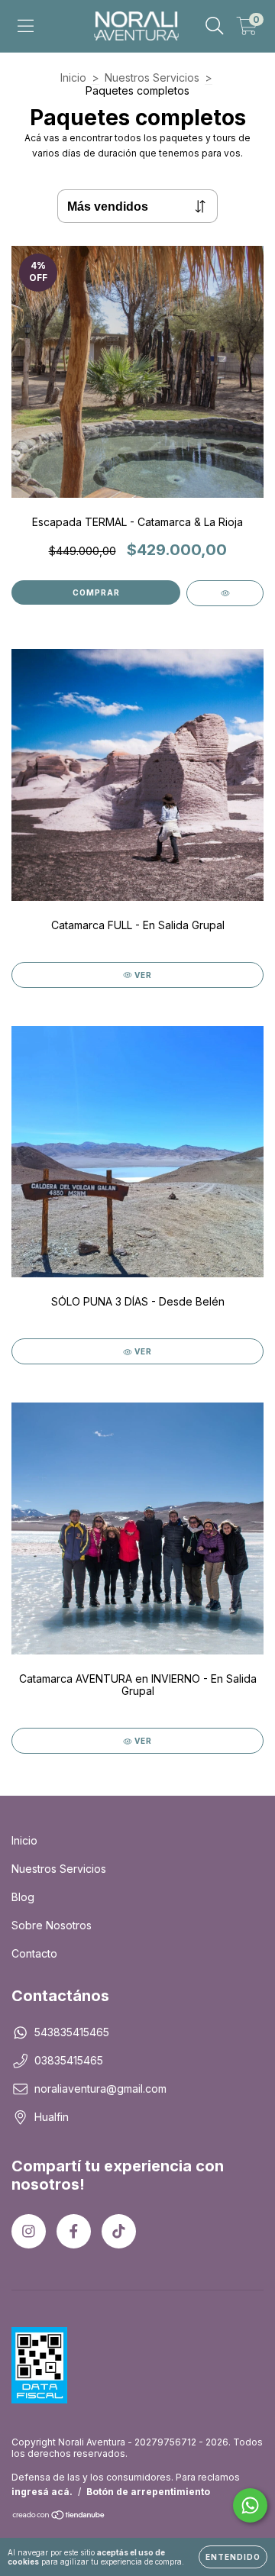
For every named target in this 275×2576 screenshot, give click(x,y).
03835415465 (69, 2060)
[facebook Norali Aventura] (74, 2231)
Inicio (73, 77)
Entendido (233, 2557)
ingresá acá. (42, 2492)
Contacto (34, 1953)
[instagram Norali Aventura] (29, 2231)
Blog (23, 1897)
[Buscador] (215, 26)
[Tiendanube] (59, 2517)
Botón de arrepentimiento (148, 2492)
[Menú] (26, 26)
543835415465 (72, 2032)
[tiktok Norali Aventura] (119, 2231)
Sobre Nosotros (52, 1925)
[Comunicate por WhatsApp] (250, 2505)
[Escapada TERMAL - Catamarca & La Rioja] (225, 593)
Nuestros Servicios (152, 77)
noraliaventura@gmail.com (100, 2089)
